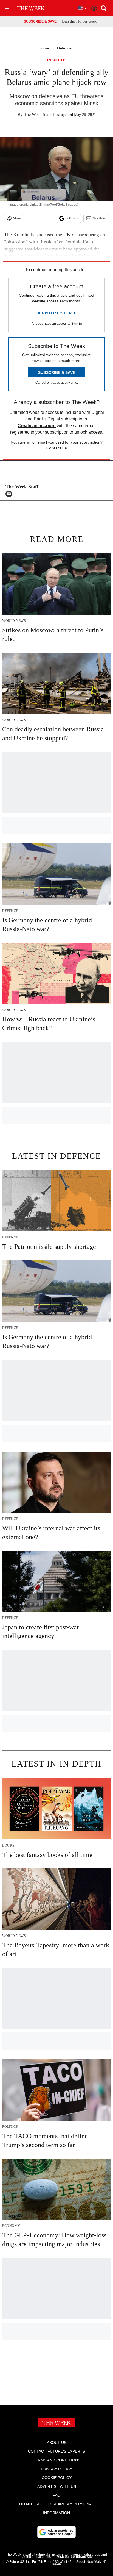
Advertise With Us (57, 2486)
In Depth (56, 60)
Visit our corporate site (75, 2557)
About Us (57, 2443)
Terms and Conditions (57, 2460)
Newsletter (99, 218)
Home (44, 48)
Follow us (72, 218)
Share (17, 218)
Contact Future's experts (56, 2451)
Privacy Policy (56, 2469)
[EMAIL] (10, 494)
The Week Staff (37, 114)
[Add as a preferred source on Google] (56, 2532)
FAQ (56, 2495)
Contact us (57, 448)
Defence (64, 48)
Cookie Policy (57, 2478)
